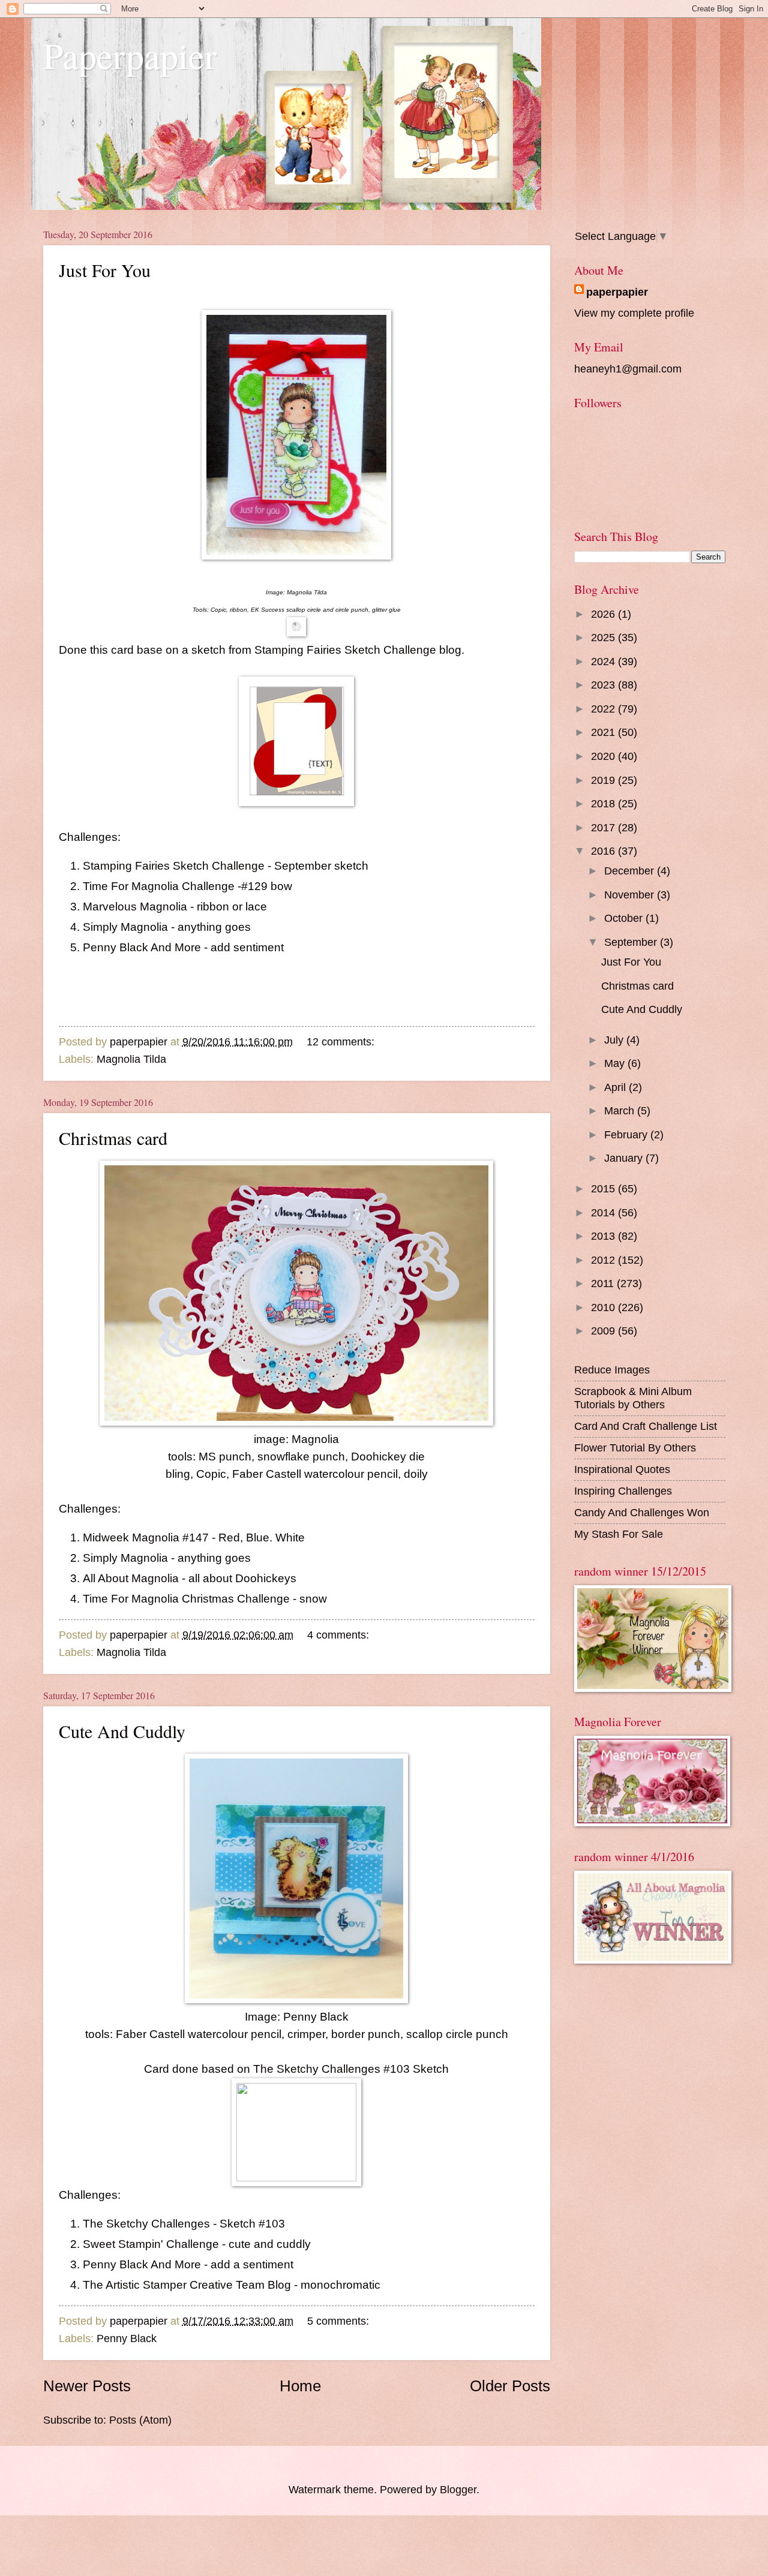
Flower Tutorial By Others (635, 1448)
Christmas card (113, 1138)
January (625, 1158)
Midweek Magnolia (131, 1538)
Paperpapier (130, 55)
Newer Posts (87, 2386)
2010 (604, 1307)
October (625, 918)
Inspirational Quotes (622, 1469)
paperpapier (617, 292)
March (621, 1110)
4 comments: (340, 1635)
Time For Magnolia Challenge (159, 886)
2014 (604, 1212)
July (615, 1040)
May (616, 1063)
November (631, 895)
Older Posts (510, 2386)
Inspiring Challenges (623, 1491)
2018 (604, 803)
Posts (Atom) (140, 2420)
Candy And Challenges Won (642, 1512)
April (616, 1087)
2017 (604, 827)
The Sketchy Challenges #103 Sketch (351, 2069)
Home (300, 2386)
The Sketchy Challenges (146, 2224)
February (627, 1134)
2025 (604, 637)
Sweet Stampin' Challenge (151, 2244)
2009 (604, 1331)
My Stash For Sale (619, 1534)
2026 (604, 614)
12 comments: (342, 1041)
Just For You (105, 270)
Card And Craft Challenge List (646, 1426)
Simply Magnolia (125, 927)
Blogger (458, 2489)
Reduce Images (612, 1370)
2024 (604, 661)
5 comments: (340, 2321)
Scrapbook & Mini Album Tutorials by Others (633, 1398)
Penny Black (127, 2338)
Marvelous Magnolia (135, 907)
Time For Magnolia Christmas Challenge (186, 1599)
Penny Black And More (143, 947)
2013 (604, 1236)
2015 (604, 1188)
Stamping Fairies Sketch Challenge (345, 650)
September (632, 942)
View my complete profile (634, 313)
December (631, 871)
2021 (604, 732)
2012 (604, 1260)
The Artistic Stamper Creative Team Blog (187, 2285)
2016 (604, 851)
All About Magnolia (131, 1578)
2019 (604, 780)
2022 (604, 709)
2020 (604, 756)
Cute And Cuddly (122, 1731)
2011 (604, 1283)
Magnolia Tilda (131, 1059)
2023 (604, 685)
